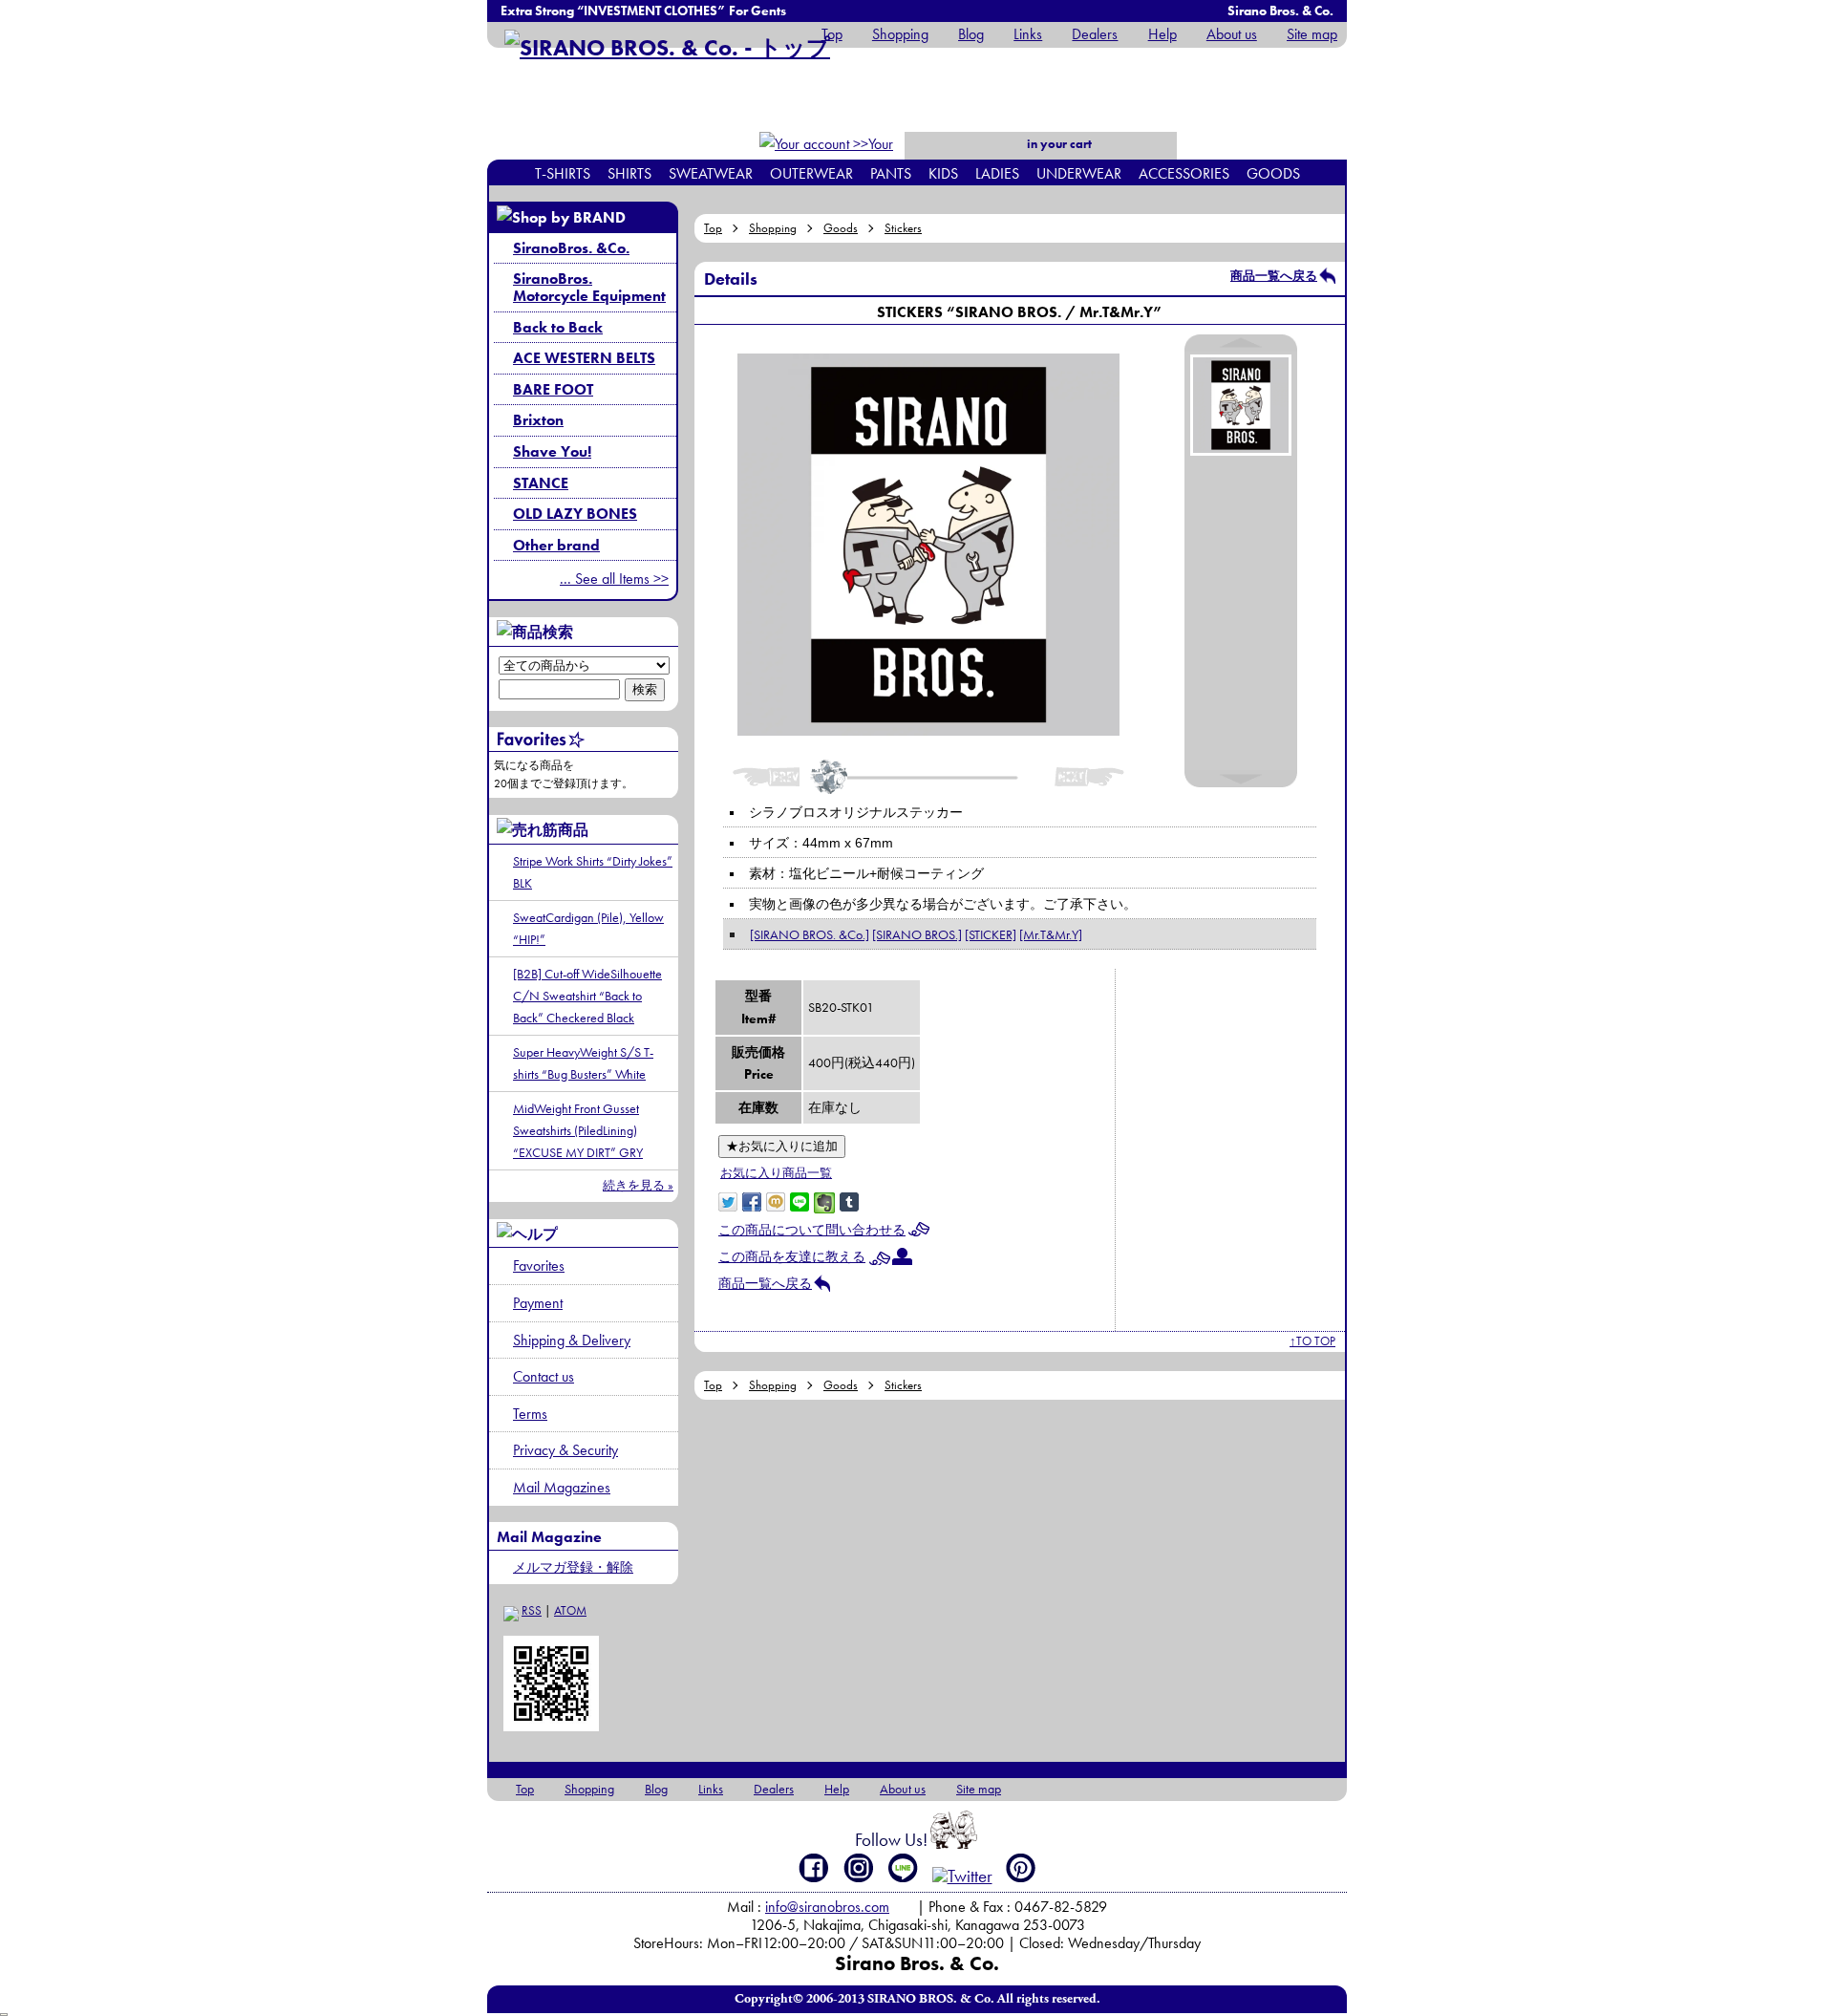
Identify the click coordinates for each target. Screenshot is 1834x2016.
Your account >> (861, 156)
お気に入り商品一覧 (776, 1173)
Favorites (539, 1265)
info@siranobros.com (827, 1907)
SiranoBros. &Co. (571, 248)
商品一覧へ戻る (1274, 276)
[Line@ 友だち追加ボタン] (904, 1868)
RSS (532, 1610)
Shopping (900, 34)
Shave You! (552, 451)
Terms (530, 1414)
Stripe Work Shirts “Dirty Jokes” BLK (593, 872)
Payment (538, 1303)
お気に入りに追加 (782, 1146)
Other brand (556, 545)
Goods (1273, 173)
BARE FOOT (553, 389)
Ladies (997, 173)
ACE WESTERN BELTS (584, 358)
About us (1232, 34)
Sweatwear (711, 173)
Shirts (629, 173)
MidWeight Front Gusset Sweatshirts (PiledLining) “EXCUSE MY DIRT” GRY (578, 1130)
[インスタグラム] (859, 1868)
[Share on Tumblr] (849, 1200)
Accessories (1184, 173)
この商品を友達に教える (792, 1256)
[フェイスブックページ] (814, 1868)
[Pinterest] (1021, 1868)
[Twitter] (962, 1876)
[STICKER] (991, 934)
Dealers (1095, 34)
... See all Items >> (614, 579)
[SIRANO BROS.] (917, 934)
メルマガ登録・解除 (573, 1567)
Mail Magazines (562, 1487)
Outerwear (811, 173)
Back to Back (558, 327)
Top (832, 34)
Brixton (538, 420)
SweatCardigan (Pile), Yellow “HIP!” (588, 928)
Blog (971, 34)
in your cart (1058, 144)
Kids (943, 173)
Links (1028, 34)
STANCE (541, 483)
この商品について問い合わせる (812, 1230)
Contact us (544, 1376)
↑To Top (1312, 1341)
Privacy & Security (565, 1450)
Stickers (903, 228)
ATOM (570, 1610)
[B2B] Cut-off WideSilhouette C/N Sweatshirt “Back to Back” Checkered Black (587, 996)
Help (1162, 34)
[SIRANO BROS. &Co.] (810, 934)
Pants (891, 173)
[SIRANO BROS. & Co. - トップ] (667, 47)
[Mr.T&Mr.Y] (1051, 934)
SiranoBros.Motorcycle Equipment (589, 287)
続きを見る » (638, 1185)
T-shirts (563, 173)
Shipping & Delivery (572, 1340)
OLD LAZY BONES (575, 514)
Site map (1312, 34)
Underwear (1079, 173)
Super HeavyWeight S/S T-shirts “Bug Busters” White (583, 1063)
